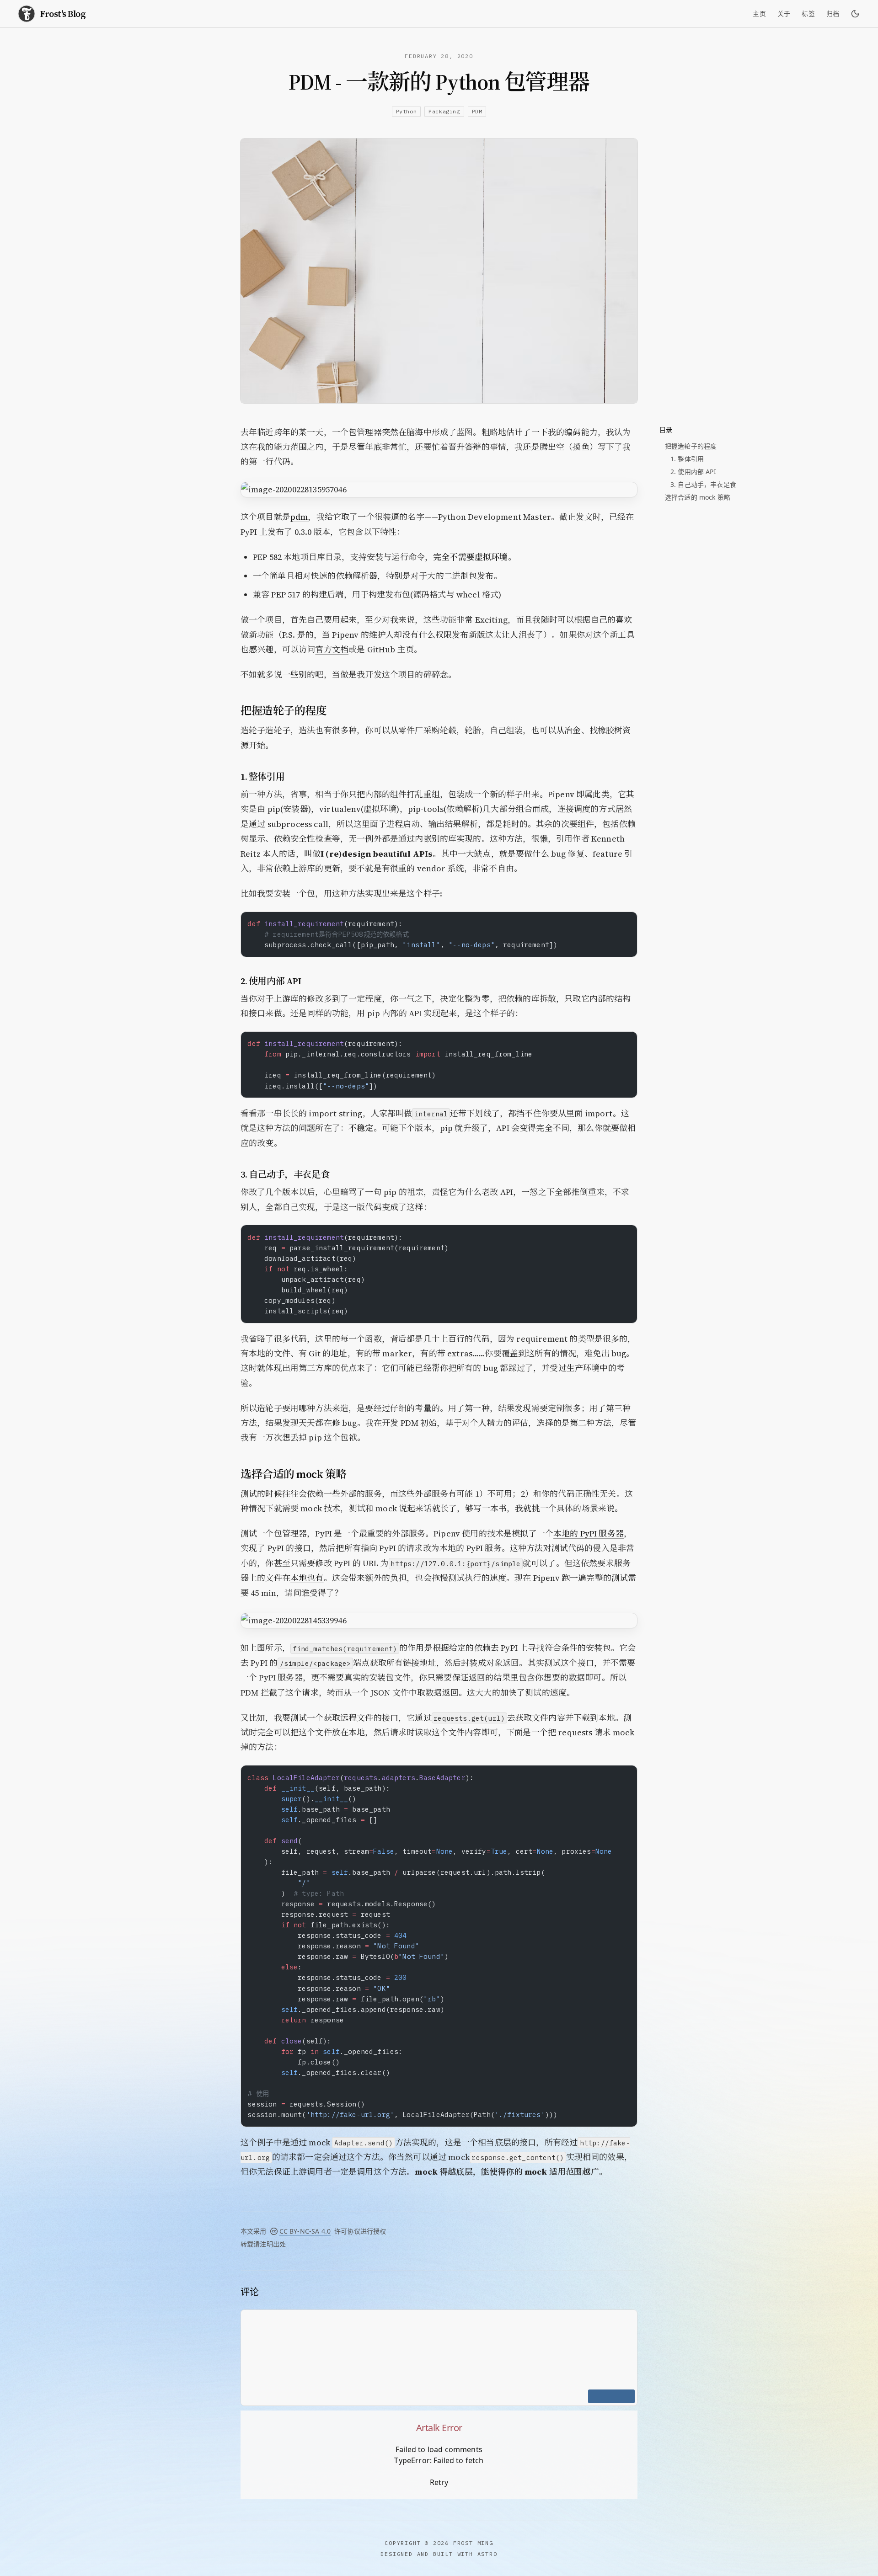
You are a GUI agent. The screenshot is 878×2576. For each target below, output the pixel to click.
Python (407, 111)
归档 (833, 14)
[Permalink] (335, 711)
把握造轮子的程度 (691, 446)
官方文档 (332, 649)
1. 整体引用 (687, 459)
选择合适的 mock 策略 (698, 497)
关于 (784, 14)
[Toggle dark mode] (855, 14)
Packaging (444, 111)
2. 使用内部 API (693, 472)
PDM (477, 111)
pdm (299, 517)
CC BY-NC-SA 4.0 (305, 2231)
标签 (808, 14)
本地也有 (307, 1578)
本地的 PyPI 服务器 (589, 1533)
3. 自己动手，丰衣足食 (703, 484)
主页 (759, 14)
